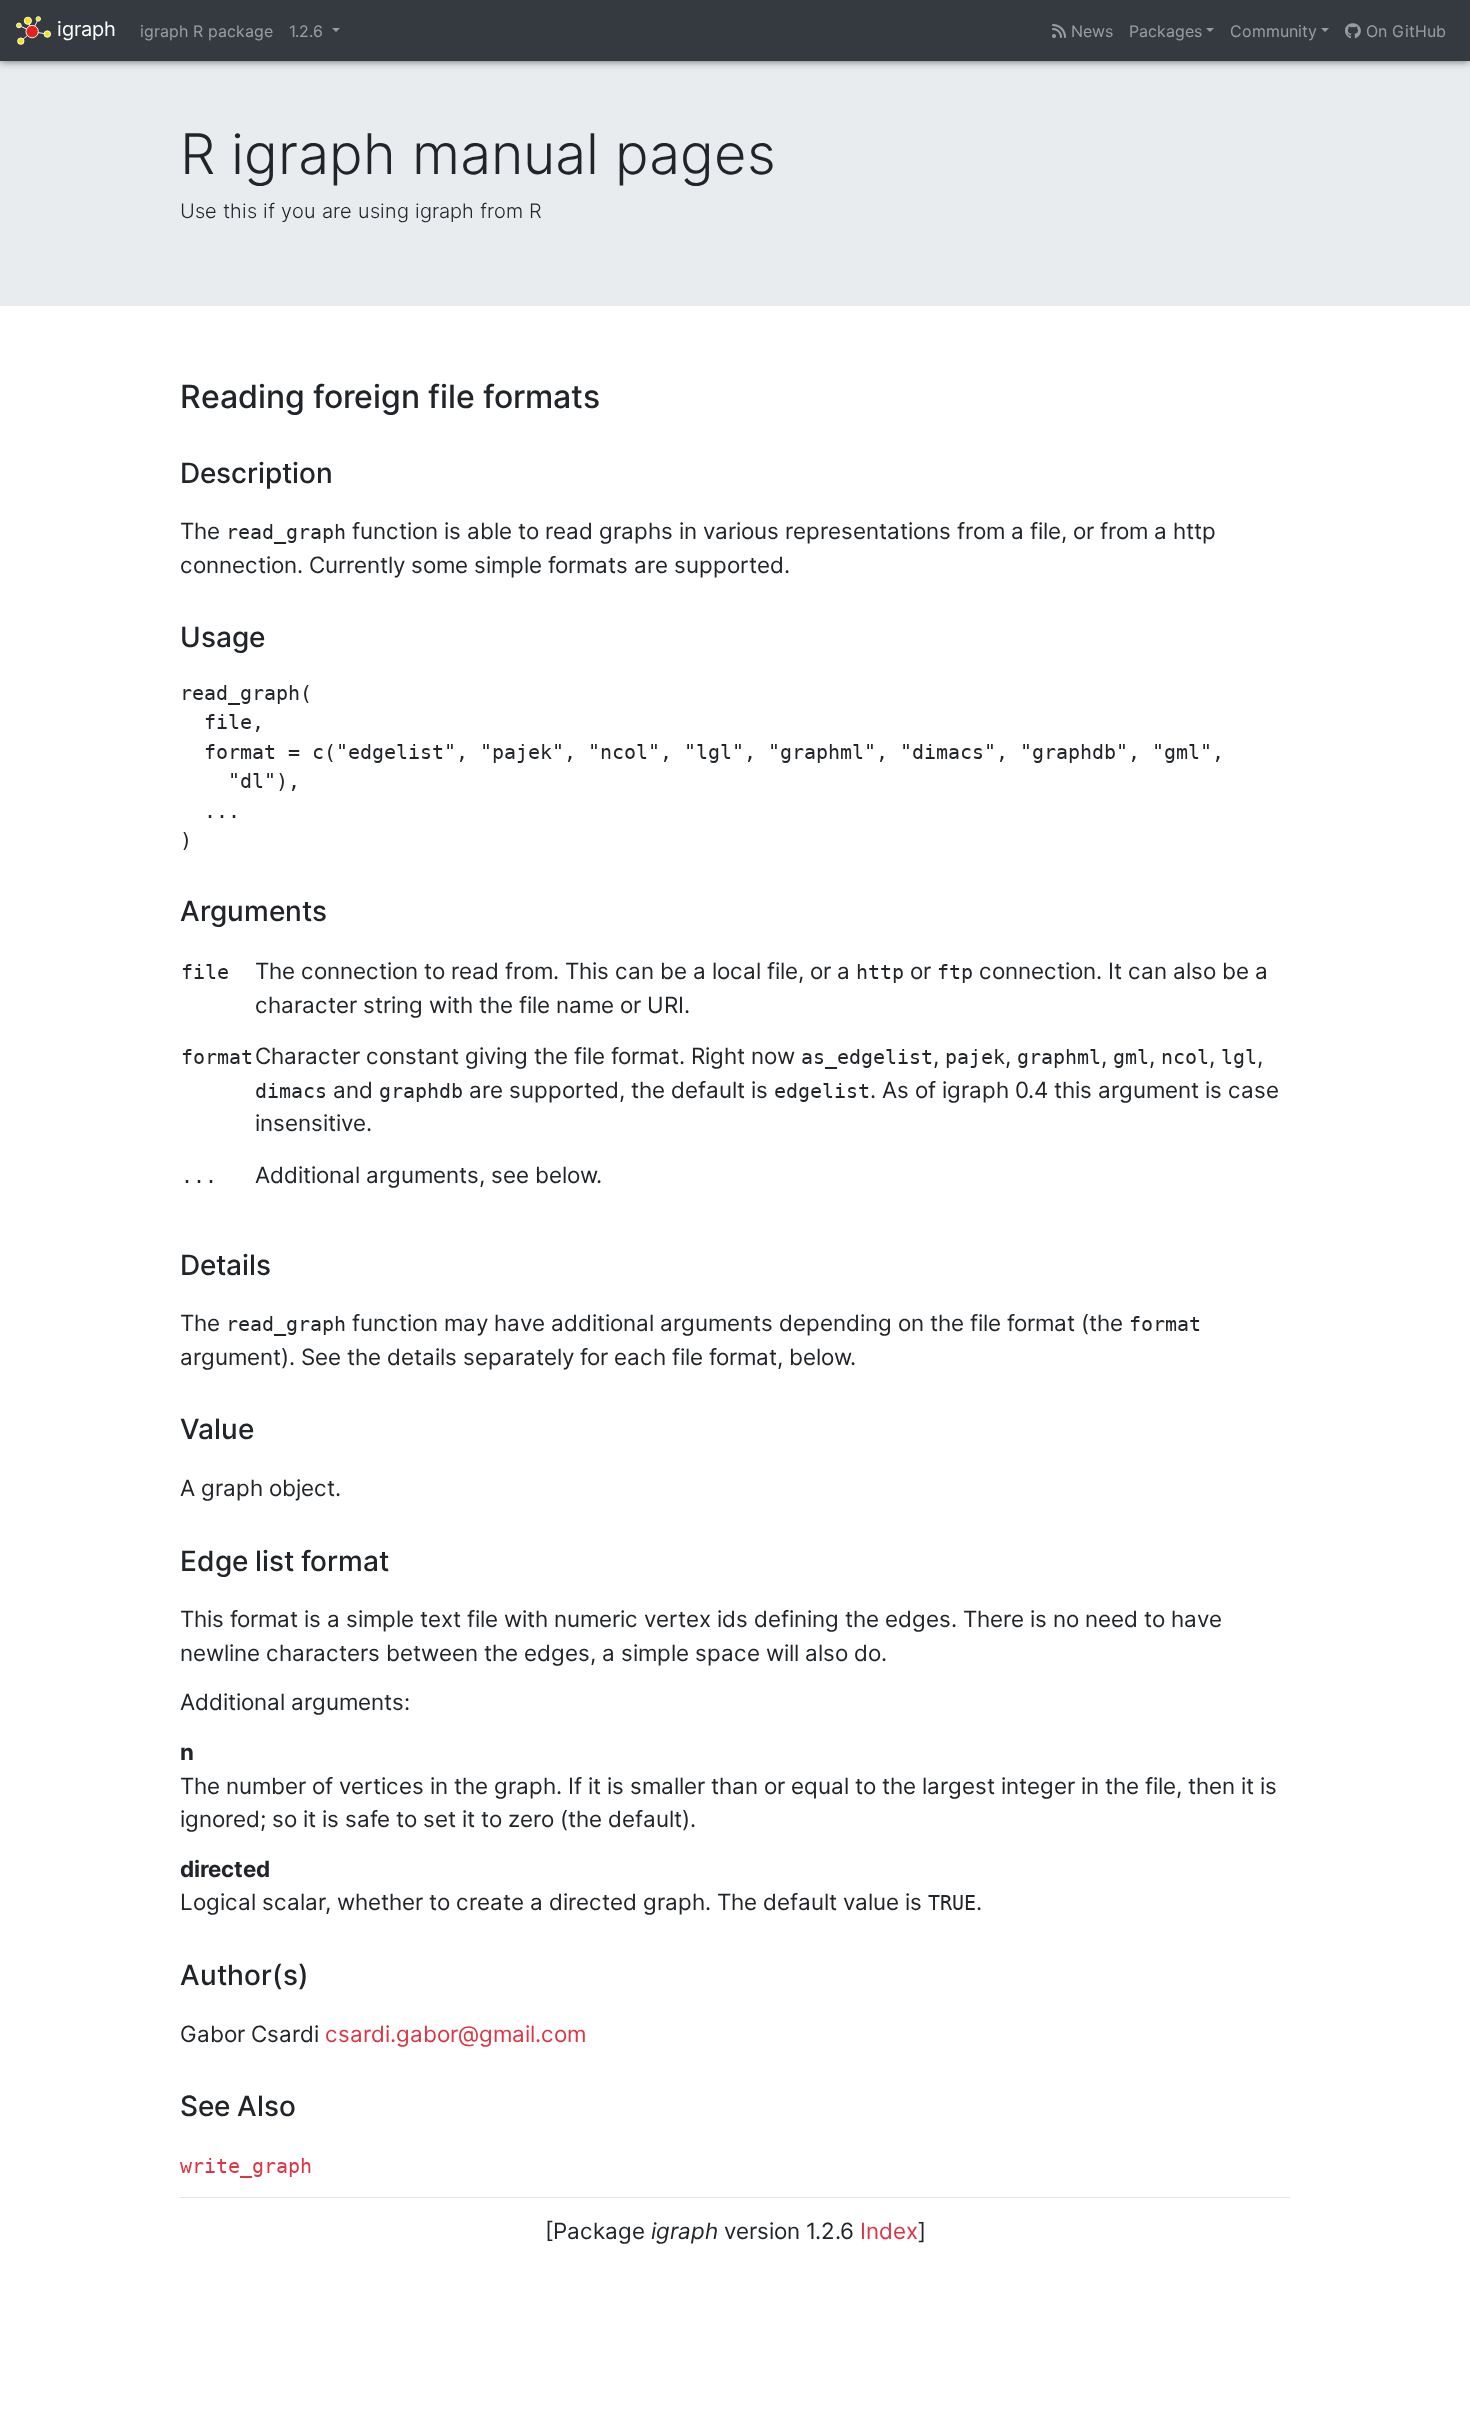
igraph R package (206, 31)
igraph (83, 29)
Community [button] (1273, 31)
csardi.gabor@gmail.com (455, 2033)
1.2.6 (308, 31)
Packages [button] (1165, 31)
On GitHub (1403, 31)
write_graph (246, 2166)
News (1089, 31)
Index (889, 2230)
